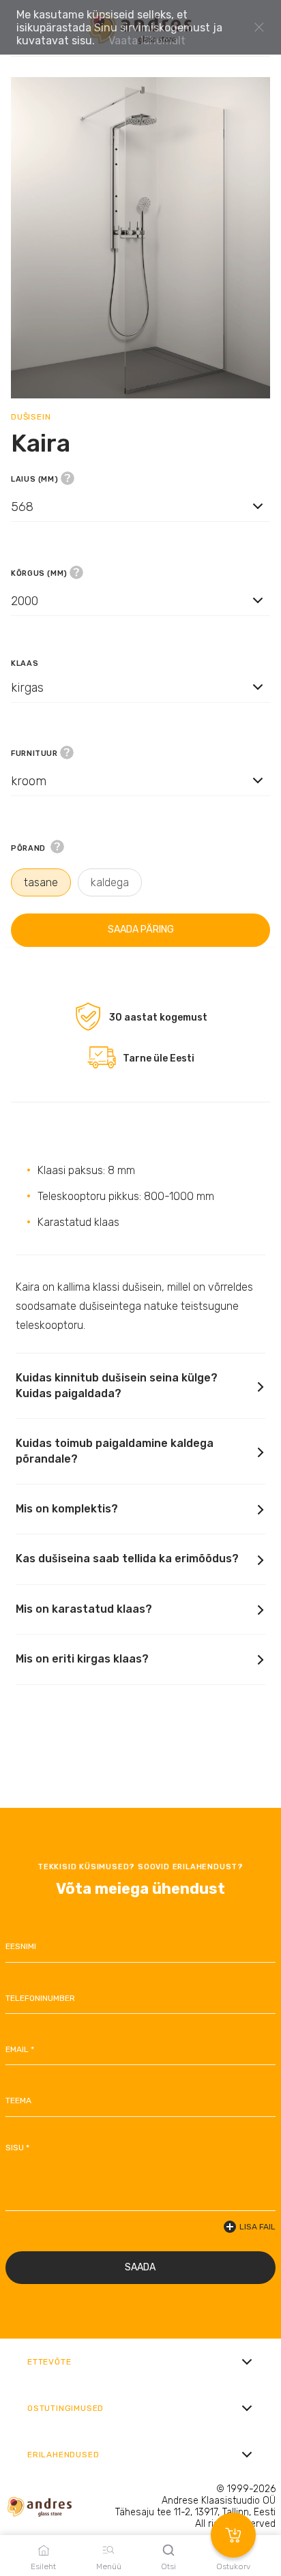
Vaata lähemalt (147, 41)
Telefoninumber (40, 1998)
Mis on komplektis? (67, 1509)
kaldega (110, 882)
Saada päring (141, 930)
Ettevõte (49, 2362)
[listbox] (140, 506)
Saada (140, 2267)
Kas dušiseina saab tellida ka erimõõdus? (127, 1558)
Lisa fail (257, 2227)
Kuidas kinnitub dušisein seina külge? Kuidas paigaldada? (117, 1385)
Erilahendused (63, 2455)
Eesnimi (21, 1946)
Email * (20, 2049)
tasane (41, 882)
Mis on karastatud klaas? (84, 1609)
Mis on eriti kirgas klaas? (82, 1659)
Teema (18, 2101)
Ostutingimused (65, 2408)
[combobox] (140, 519)
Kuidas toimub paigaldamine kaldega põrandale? (115, 1451)
